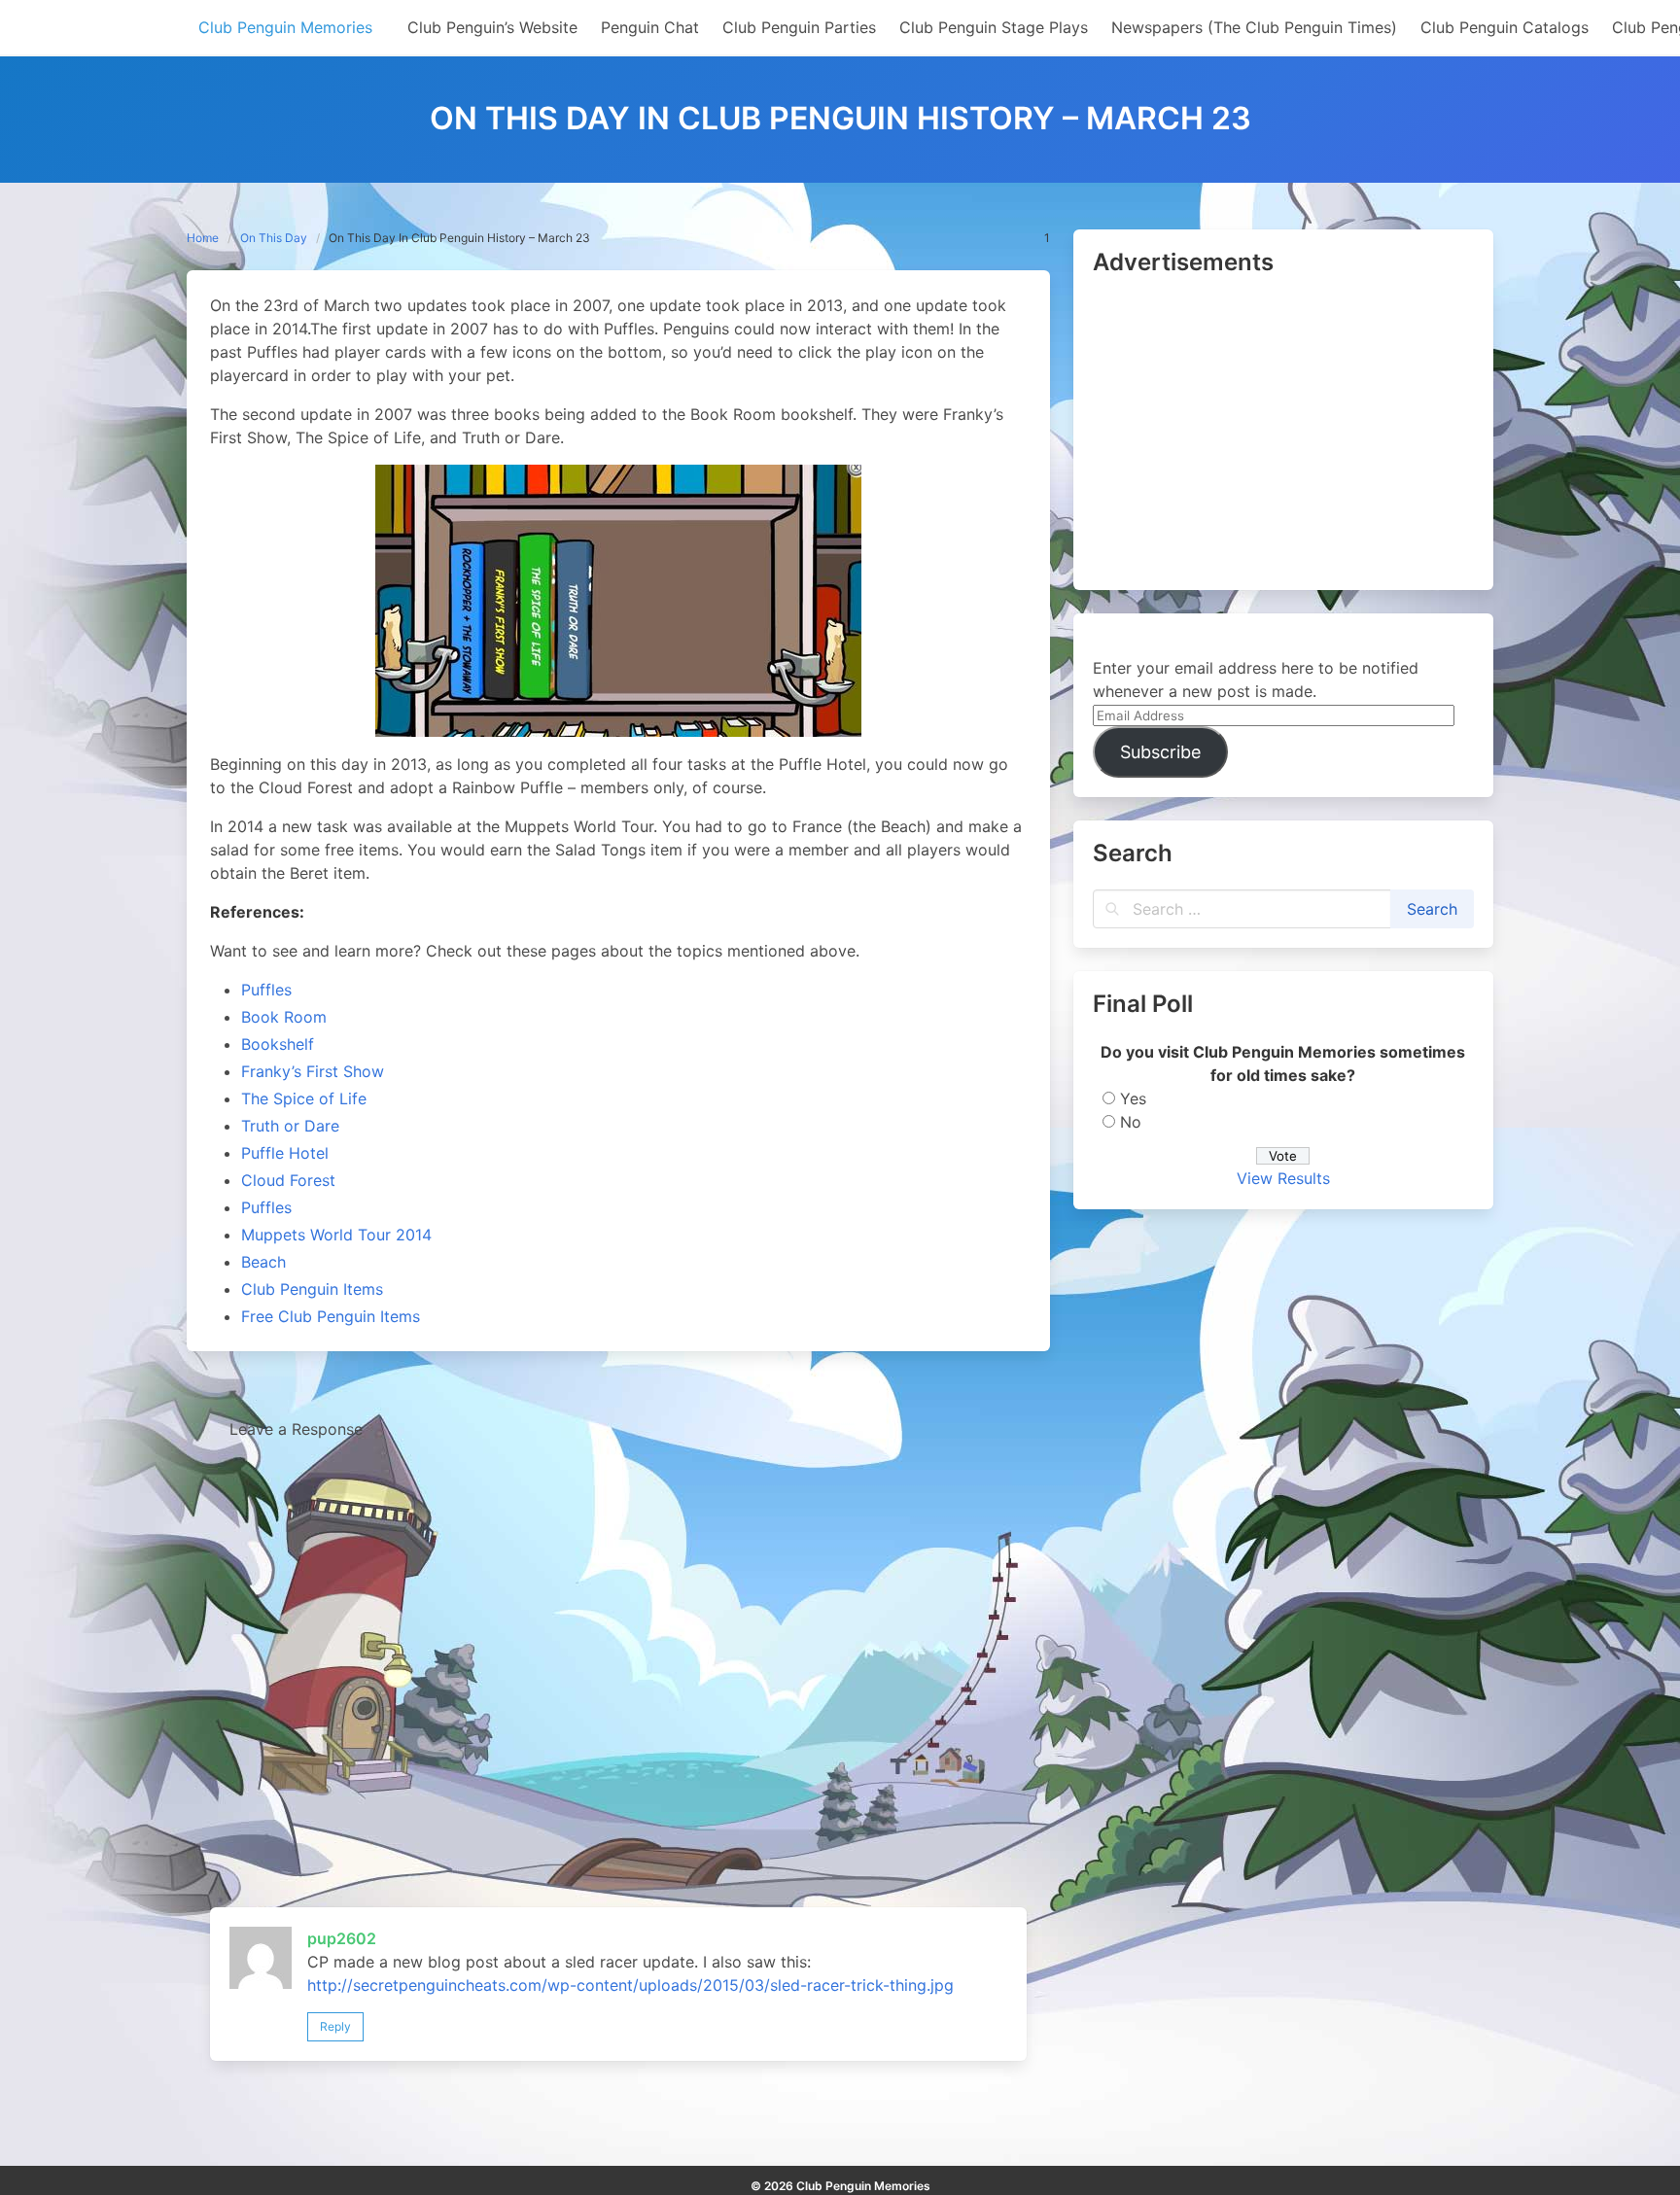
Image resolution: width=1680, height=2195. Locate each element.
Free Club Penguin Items (331, 1316)
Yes (1133, 1098)
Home (203, 238)
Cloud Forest (288, 1180)
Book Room (284, 1017)
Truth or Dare (290, 1126)
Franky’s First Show (313, 1071)
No (1131, 1122)
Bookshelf (278, 1044)
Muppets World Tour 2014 (336, 1235)
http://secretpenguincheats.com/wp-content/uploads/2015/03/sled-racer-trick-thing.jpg (630, 1985)
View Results (1283, 1178)
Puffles (266, 990)
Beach (263, 1262)
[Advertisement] (1283, 435)
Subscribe (1160, 752)
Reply (335, 2026)
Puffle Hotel (285, 1153)
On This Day (274, 238)
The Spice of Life (304, 1098)
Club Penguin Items (312, 1289)
